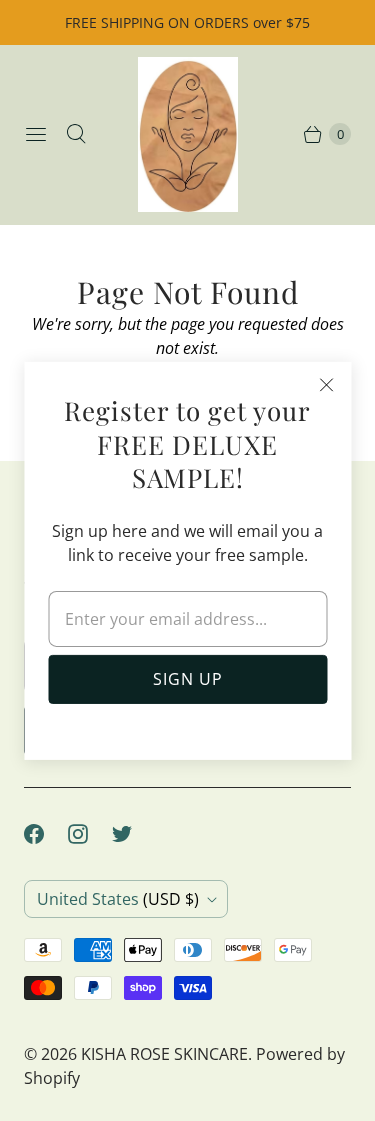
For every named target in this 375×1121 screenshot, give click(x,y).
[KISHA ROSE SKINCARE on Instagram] (90, 834)
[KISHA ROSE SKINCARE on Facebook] (46, 834)
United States (118, 899)
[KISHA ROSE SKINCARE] (188, 134)
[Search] (76, 134)
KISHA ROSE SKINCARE (164, 1054)
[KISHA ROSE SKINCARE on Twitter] (134, 834)
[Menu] (36, 134)
